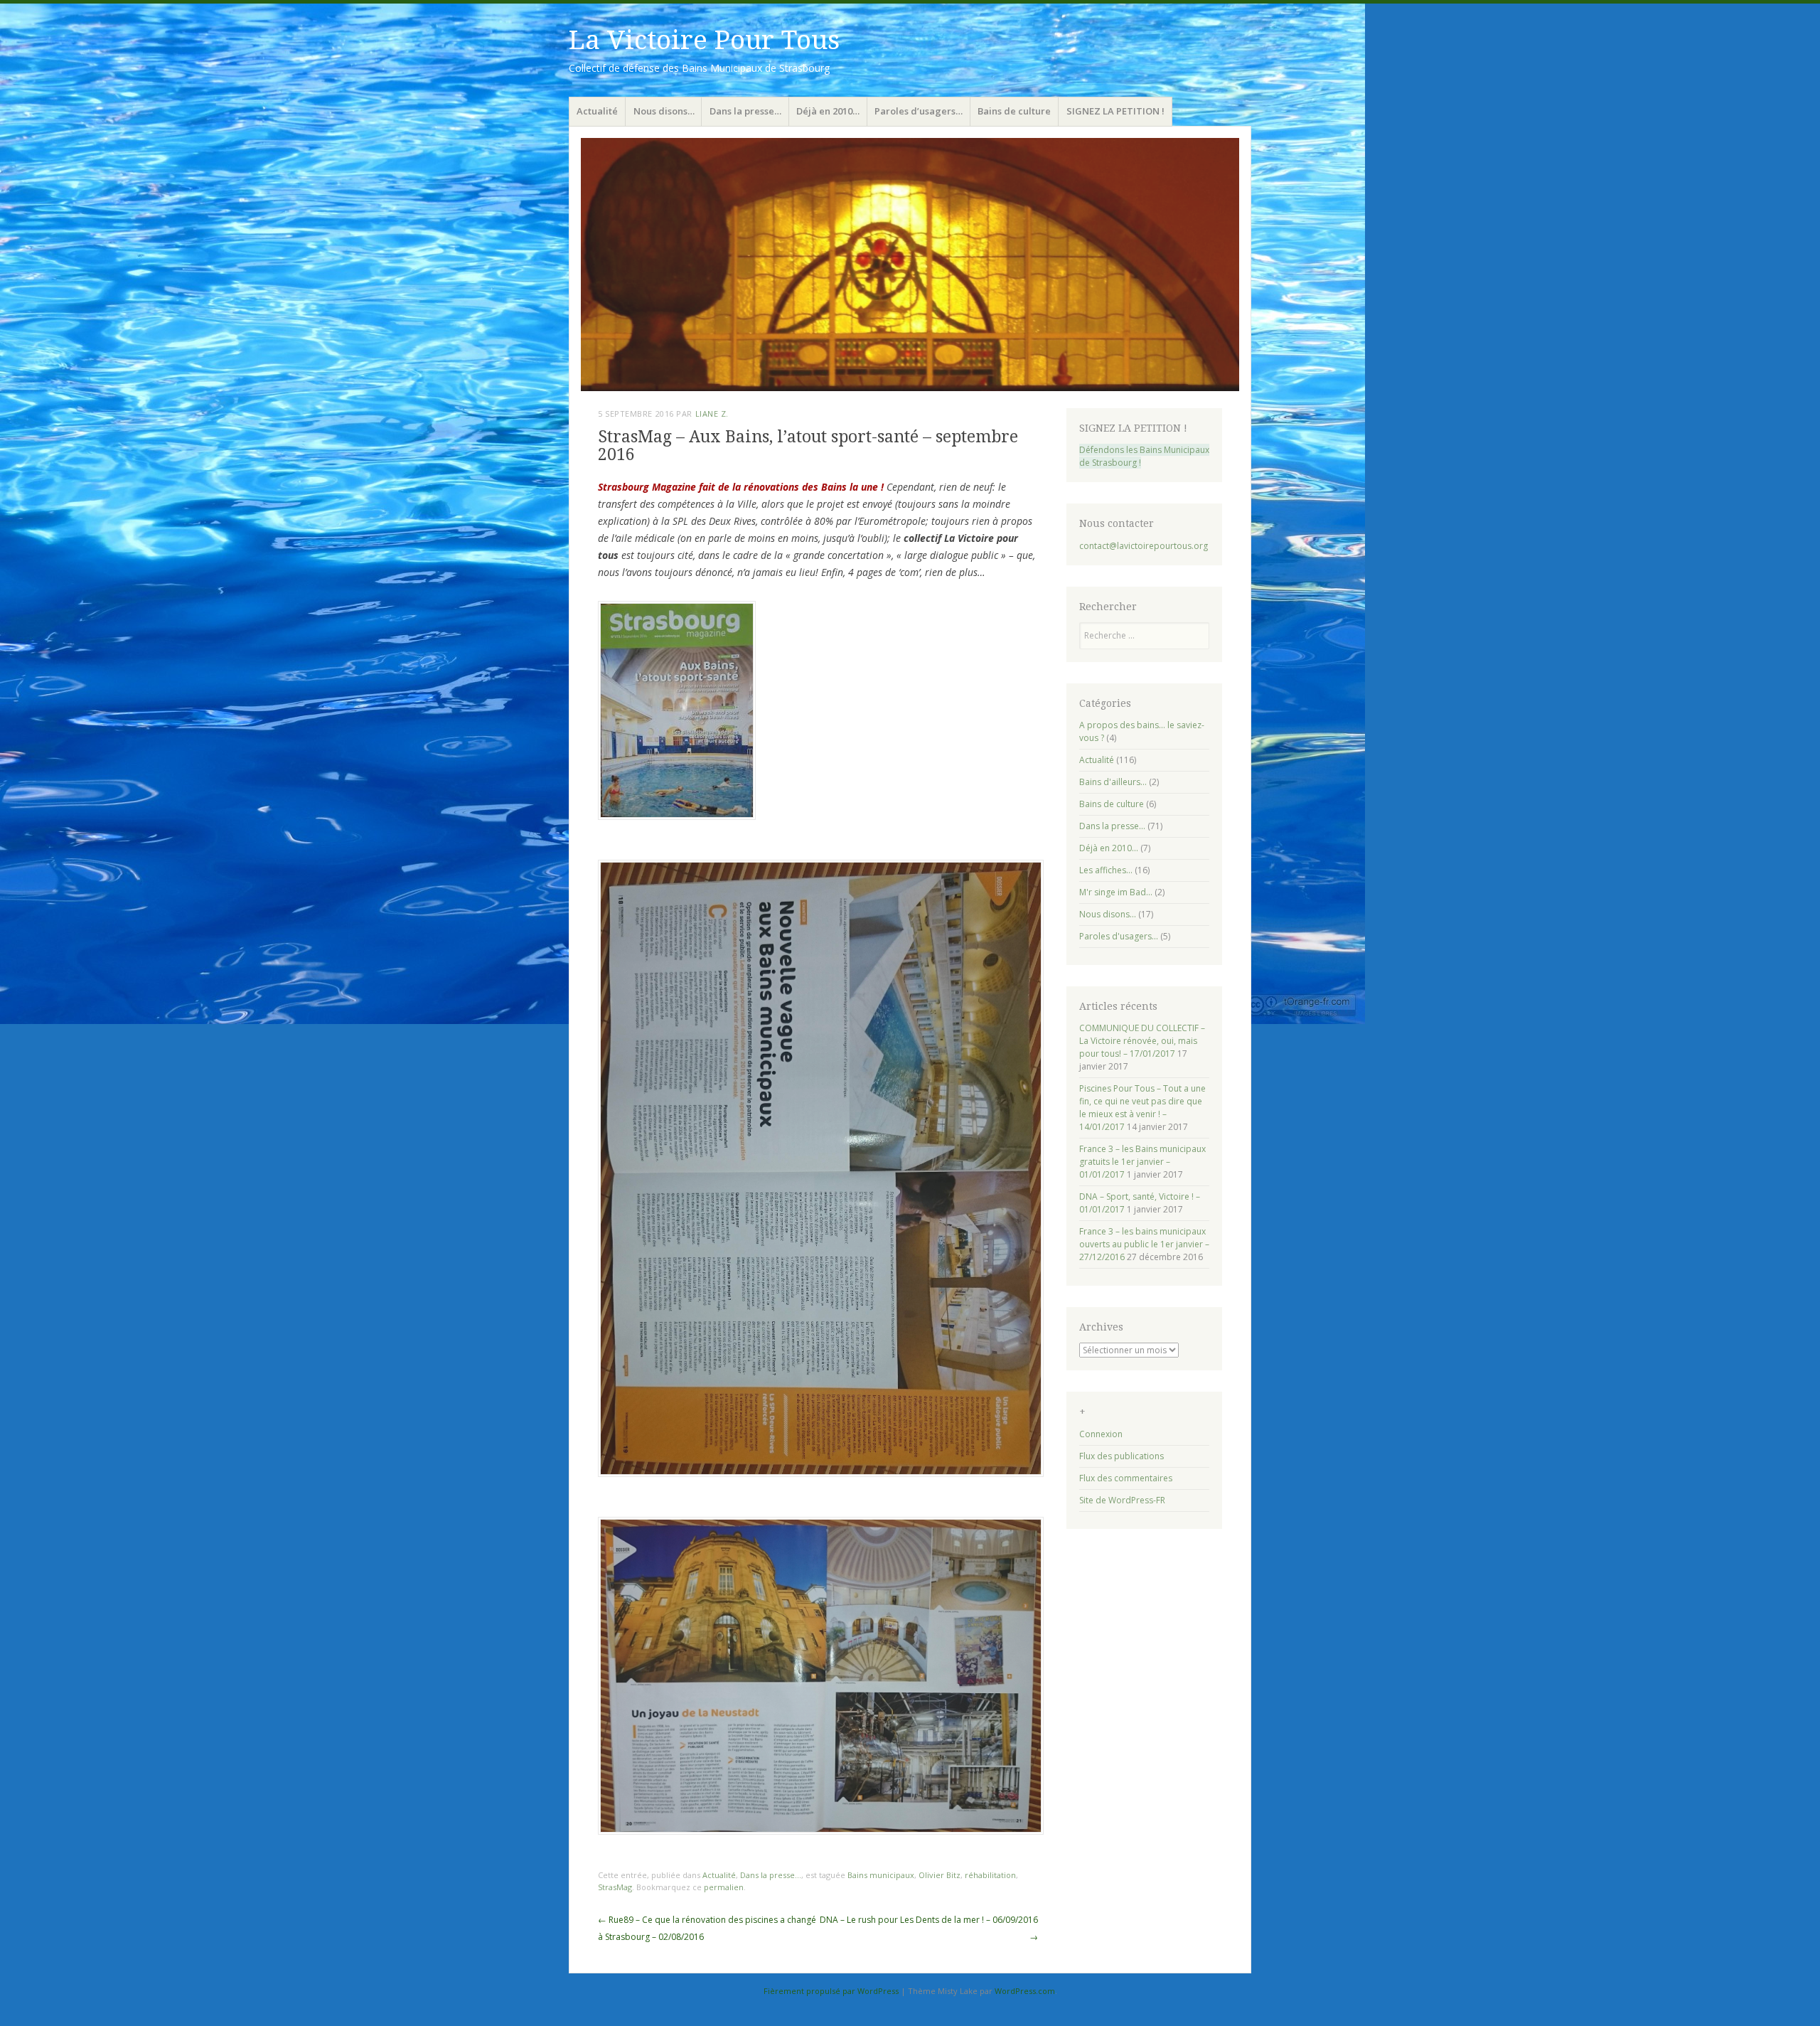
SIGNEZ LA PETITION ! (1115, 111)
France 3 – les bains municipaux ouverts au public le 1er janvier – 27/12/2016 (1144, 1244)
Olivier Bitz (940, 1875)
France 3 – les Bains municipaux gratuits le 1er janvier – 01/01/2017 (1142, 1162)
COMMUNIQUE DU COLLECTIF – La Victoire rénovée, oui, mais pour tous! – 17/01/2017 (1142, 1041)
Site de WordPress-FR (1122, 1500)
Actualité (597, 111)
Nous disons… (664, 111)
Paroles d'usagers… (1119, 936)
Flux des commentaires (1126, 1478)
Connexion (1101, 1434)
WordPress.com (1025, 1991)
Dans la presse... (771, 1875)
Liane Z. (712, 414)
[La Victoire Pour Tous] (910, 265)
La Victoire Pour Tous (704, 40)
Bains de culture (1014, 111)
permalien (724, 1887)
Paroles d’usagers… (919, 111)
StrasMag (615, 1887)
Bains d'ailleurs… (1113, 782)
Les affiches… (1106, 870)
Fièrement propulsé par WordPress (831, 1991)
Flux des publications (1122, 1456)
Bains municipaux (881, 1875)
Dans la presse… (745, 111)
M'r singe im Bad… (1116, 892)
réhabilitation (990, 1875)
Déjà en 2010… (828, 111)
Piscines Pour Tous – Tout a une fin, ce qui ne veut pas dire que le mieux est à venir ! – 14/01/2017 (1142, 1108)
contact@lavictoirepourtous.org (1144, 546)
